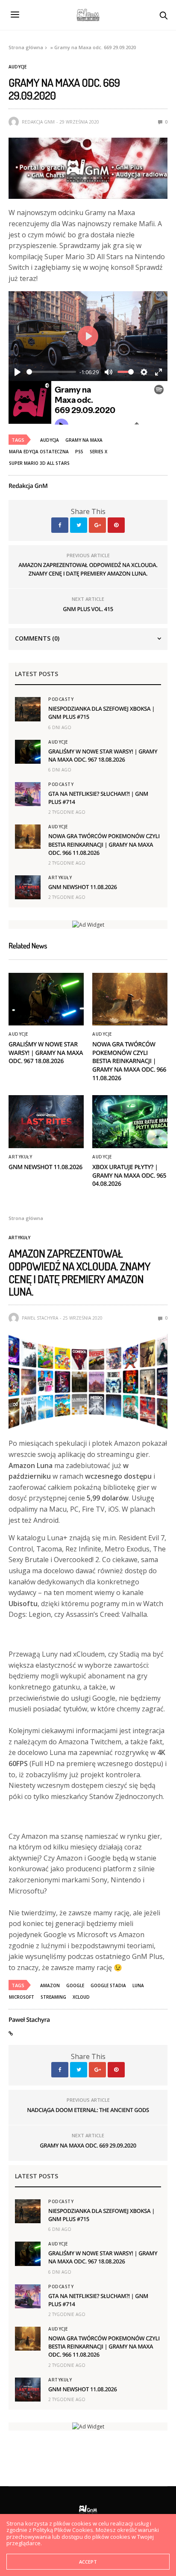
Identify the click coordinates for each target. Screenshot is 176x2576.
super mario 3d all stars (39, 463)
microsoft (22, 1997)
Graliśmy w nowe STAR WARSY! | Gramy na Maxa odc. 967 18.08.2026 (103, 755)
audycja (50, 440)
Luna (138, 1985)
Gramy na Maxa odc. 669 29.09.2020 (88, 2145)
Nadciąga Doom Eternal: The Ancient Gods (88, 2110)
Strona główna (26, 47)
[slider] (51, 372)
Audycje (18, 67)
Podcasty (61, 699)
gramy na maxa (84, 440)
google (75, 1985)
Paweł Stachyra (40, 1318)
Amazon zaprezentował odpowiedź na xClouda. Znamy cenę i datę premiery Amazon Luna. (88, 569)
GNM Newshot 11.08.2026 (83, 887)
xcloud (81, 1997)
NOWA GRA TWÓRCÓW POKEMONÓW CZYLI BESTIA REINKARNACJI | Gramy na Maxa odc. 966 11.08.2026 (104, 844)
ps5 (79, 452)
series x (98, 452)
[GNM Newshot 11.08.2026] (28, 887)
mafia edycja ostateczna (39, 452)
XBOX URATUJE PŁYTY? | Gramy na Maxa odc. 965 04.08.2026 (129, 1176)
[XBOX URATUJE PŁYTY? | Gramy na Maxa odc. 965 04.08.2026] (130, 1122)
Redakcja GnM (38, 122)
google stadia (108, 1985)
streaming (53, 1997)
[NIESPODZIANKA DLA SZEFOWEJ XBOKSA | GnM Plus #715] (28, 709)
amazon (50, 1985)
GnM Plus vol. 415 (88, 609)
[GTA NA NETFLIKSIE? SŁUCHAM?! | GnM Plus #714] (28, 794)
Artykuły (60, 877)
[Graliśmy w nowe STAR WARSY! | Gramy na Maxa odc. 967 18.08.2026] (28, 752)
